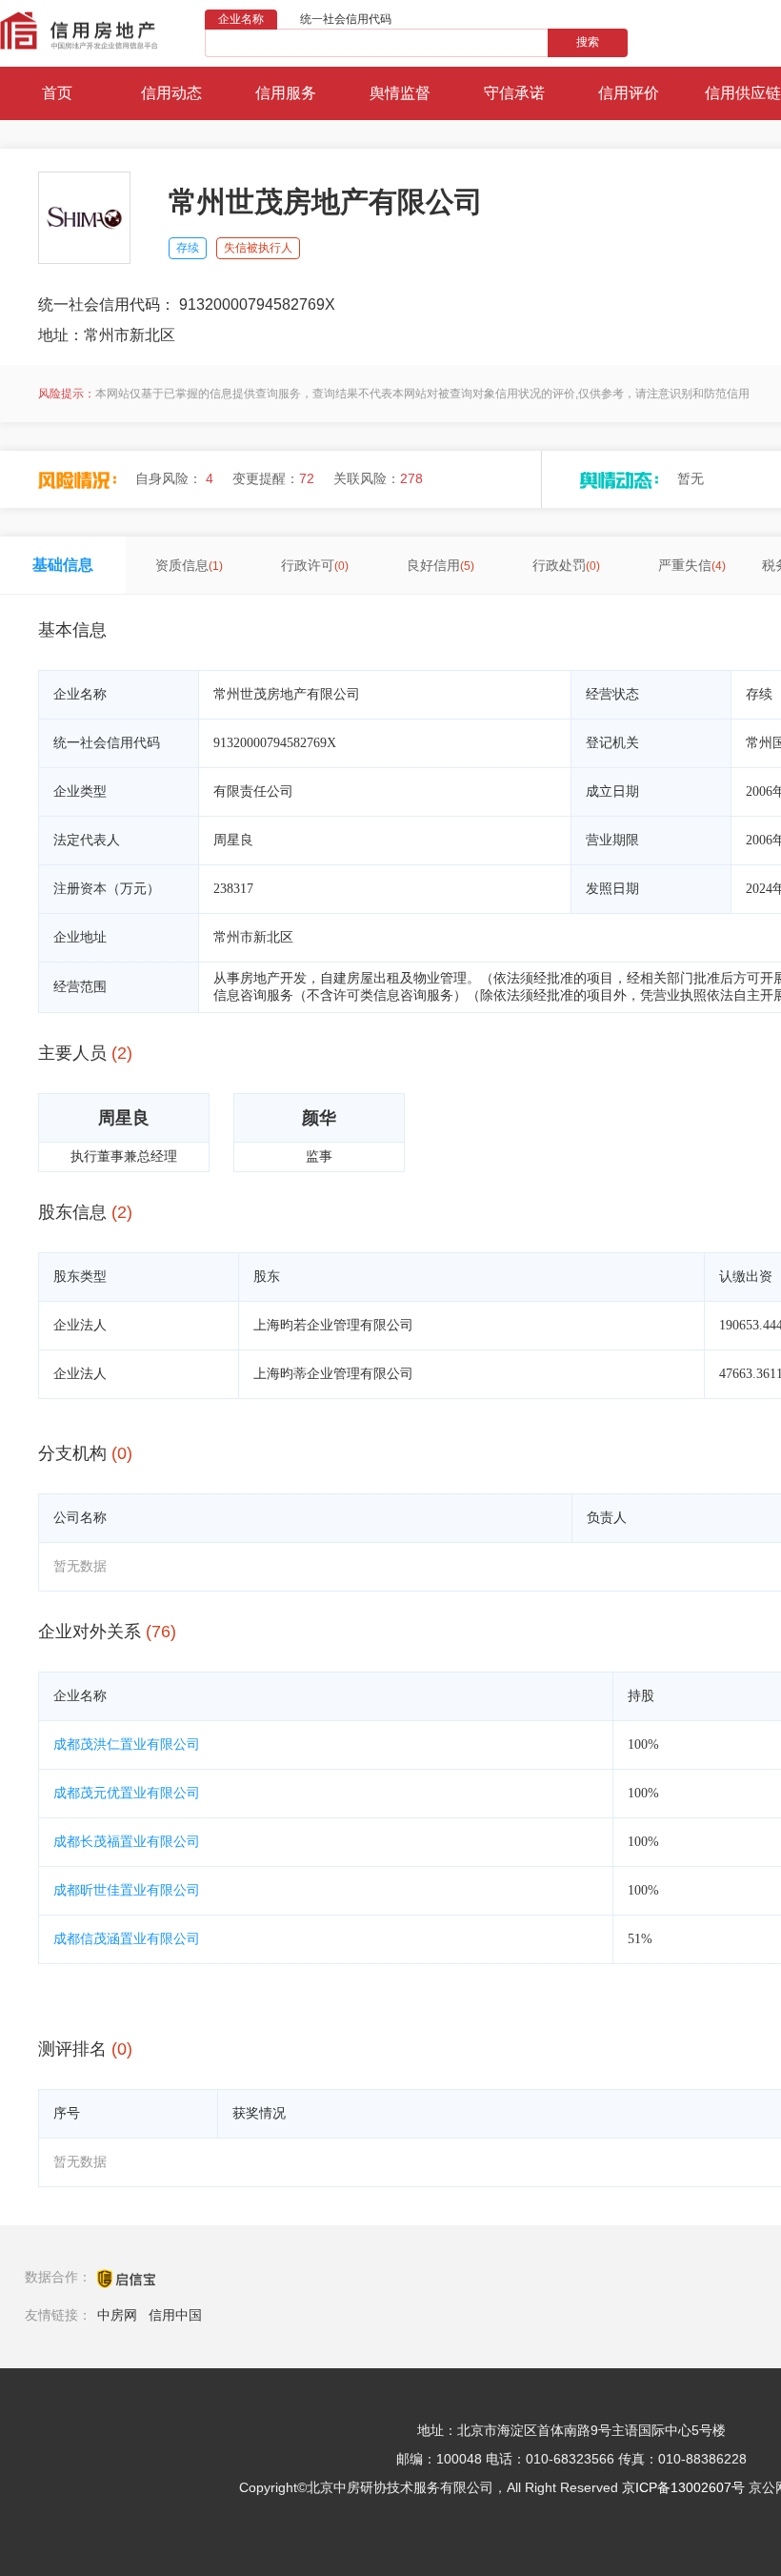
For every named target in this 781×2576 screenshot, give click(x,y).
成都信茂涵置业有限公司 (127, 1939)
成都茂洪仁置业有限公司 (127, 1744)
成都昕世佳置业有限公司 (127, 1890)
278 (411, 478)
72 (307, 478)
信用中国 (175, 2315)
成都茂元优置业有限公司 (127, 1793)
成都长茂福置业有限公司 (127, 1842)
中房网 (117, 2315)
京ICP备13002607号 (683, 2487)
